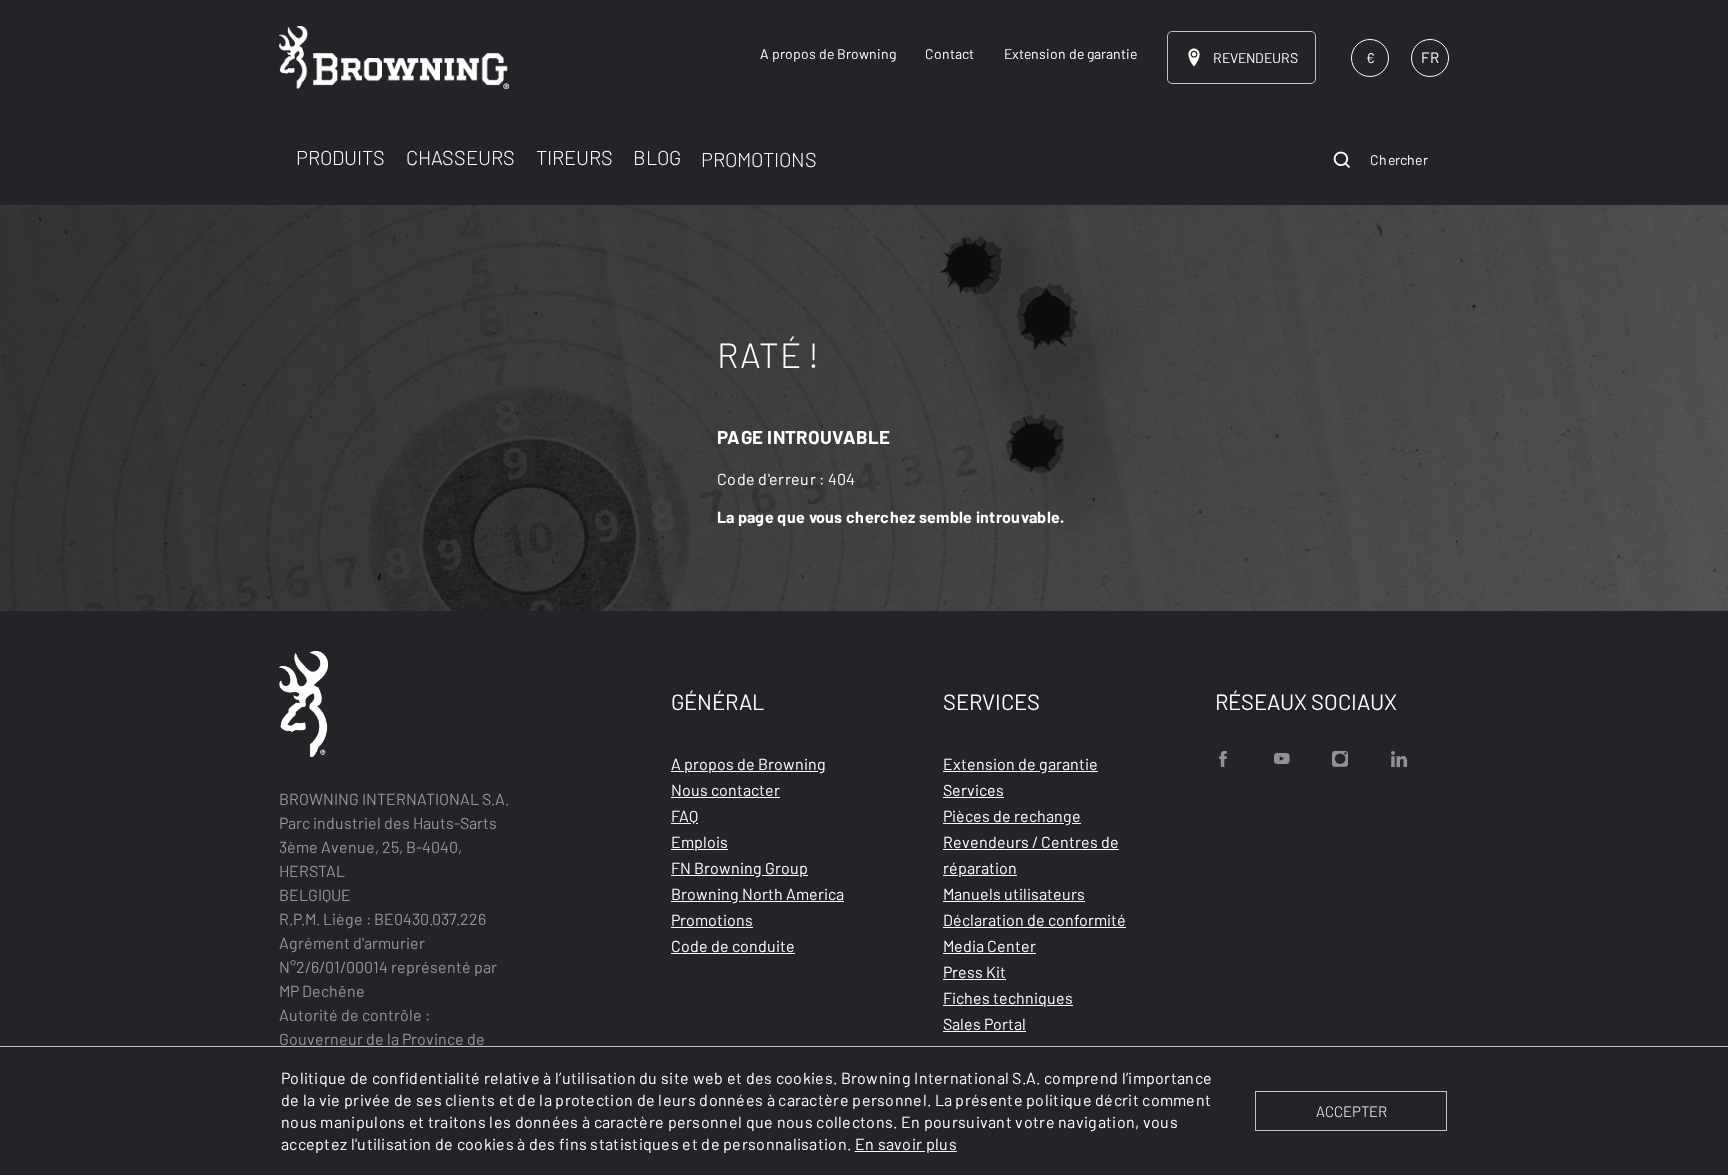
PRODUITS (340, 157)
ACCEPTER (1351, 1111)
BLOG (657, 157)
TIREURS (574, 157)
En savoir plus (906, 1143)
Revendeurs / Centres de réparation (1031, 854)
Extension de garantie (1020, 763)
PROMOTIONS (759, 159)
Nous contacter (725, 789)
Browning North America (757, 893)
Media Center (989, 945)
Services (973, 789)
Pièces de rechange (1012, 815)
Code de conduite (733, 945)
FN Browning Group (739, 867)
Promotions (712, 919)
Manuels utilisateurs (1014, 893)
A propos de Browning (748, 763)
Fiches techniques (1008, 997)
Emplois (699, 841)
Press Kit (974, 971)
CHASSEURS (460, 157)
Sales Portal (984, 1023)
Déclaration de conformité (1034, 919)
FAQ (684, 815)
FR (1430, 57)
